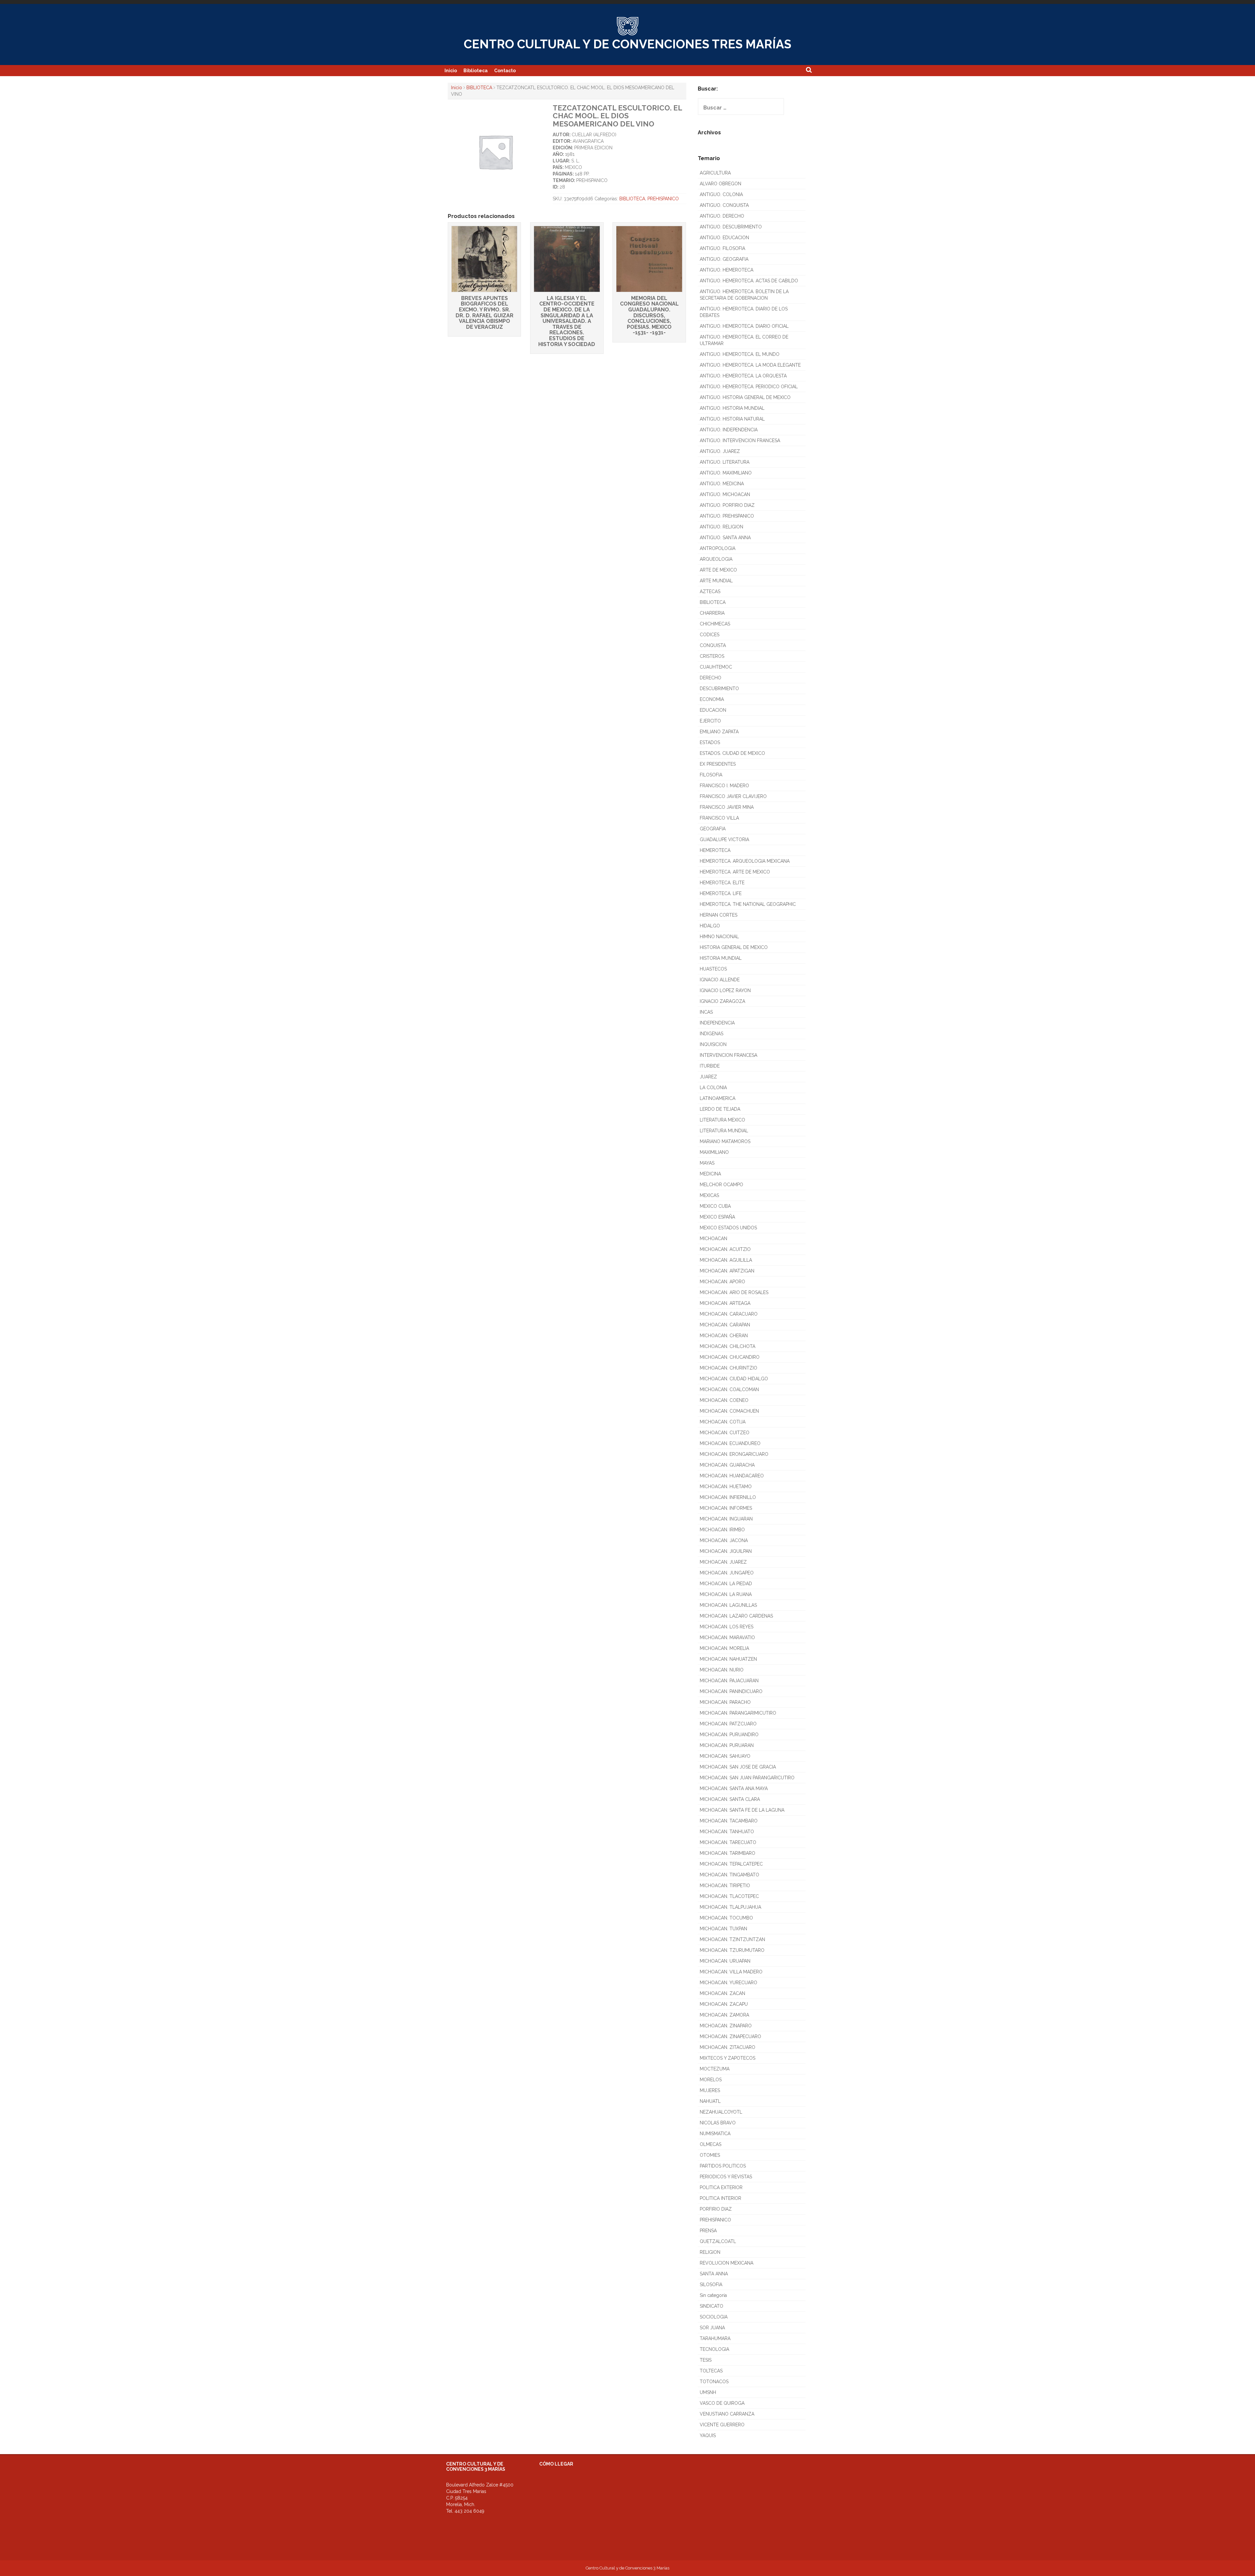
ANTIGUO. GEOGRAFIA (724, 259)
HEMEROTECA (715, 850)
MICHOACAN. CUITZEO (725, 1433)
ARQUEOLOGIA (716, 559)
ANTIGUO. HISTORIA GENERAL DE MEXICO (745, 397)
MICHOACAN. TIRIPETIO (725, 1886)
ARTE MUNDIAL (716, 581)
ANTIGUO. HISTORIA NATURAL (732, 419)
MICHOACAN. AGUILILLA (726, 1260)
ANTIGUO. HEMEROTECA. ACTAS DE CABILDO (749, 281)
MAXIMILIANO (714, 1152)
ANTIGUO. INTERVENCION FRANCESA (740, 440)
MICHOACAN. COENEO (724, 1400)
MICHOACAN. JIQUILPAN (726, 1551)
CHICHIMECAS (715, 624)
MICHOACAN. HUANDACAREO (732, 1476)
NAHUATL (710, 2101)
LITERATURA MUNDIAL (724, 1131)
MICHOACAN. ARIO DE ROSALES (734, 1292)
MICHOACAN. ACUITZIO (725, 1249)
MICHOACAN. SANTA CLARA (730, 1799)
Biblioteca (476, 71)
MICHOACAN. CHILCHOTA (728, 1346)
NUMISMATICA (715, 2134)
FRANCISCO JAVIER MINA (727, 807)
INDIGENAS (711, 1034)
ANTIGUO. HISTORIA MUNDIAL (732, 408)
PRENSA (708, 2231)
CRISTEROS (712, 656)
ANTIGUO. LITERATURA (725, 462)
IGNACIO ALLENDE (720, 980)
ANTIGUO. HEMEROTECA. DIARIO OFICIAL (744, 326)
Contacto (505, 71)
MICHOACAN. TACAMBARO (729, 1821)
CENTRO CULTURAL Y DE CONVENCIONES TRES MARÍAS (627, 44)
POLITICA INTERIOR (720, 2198)
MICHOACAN (713, 1238)
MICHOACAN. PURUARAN (727, 1745)
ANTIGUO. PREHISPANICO (727, 516)
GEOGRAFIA (713, 829)
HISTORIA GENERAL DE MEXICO (734, 947)
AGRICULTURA (715, 173)
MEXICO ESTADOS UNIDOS (728, 1228)
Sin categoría (713, 2295)
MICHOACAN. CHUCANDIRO (730, 1357)
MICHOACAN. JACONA (724, 1540)
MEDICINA (710, 1174)
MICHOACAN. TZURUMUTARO (732, 1950)
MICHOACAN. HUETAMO (726, 1487)
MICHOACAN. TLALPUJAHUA (730, 1907)
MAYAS (707, 1163)
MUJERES (710, 2090)
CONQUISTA (713, 645)
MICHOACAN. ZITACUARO (728, 2047)
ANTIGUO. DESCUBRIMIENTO (731, 227)
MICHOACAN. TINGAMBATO (729, 1875)
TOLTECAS (711, 2371)
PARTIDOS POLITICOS (723, 2166)
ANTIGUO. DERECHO (722, 216)
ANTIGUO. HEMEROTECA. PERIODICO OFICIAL (749, 387)
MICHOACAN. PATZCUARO (728, 1724)
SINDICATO (711, 2306)
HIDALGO (710, 926)
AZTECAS (710, 591)
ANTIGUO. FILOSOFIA (722, 248)
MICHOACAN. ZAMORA (724, 2015)
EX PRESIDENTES (718, 764)
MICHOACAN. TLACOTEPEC (729, 1896)
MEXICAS (709, 1195)
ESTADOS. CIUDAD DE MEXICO (732, 753)
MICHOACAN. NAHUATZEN (728, 1659)
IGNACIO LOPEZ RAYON (725, 990)
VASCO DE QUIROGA (722, 2403)
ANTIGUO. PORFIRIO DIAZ (727, 505)
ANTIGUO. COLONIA (721, 194)
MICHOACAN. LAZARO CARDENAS (736, 1616)
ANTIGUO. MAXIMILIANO (726, 473)
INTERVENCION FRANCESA (728, 1055)
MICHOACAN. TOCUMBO (726, 1918)
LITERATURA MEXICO (722, 1120)
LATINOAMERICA (718, 1098)
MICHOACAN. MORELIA (724, 1648)
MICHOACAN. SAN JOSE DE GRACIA (738, 1767)
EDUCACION (713, 710)
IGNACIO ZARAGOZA (722, 1001)
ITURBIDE (710, 1066)
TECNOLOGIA (714, 2349)
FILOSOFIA (711, 775)
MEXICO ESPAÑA (717, 1217)
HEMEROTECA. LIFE (721, 893)
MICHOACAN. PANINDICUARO (731, 1691)
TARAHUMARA (715, 2338)
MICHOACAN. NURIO (722, 1670)
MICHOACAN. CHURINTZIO (728, 1368)
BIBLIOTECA (479, 88)
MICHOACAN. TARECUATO (728, 1842)
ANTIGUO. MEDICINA (722, 484)
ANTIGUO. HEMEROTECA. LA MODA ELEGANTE (750, 365)
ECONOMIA (712, 699)
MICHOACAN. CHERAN (724, 1336)
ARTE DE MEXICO (718, 570)
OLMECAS (711, 2144)
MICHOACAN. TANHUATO (727, 1832)
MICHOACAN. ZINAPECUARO (730, 2036)
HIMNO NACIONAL (719, 937)
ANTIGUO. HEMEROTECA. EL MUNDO (740, 354)
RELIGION (710, 2252)
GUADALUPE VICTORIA (724, 839)
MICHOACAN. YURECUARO (728, 1983)
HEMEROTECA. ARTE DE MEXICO (735, 872)
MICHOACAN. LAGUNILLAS (728, 1605)
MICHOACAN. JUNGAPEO (727, 1573)
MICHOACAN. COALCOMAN (729, 1389)
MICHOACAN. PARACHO (725, 1702)
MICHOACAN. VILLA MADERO (731, 1972)
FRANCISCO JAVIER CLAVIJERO (733, 796)
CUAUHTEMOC (716, 667)
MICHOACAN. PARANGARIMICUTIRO (738, 1713)
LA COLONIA (713, 1088)
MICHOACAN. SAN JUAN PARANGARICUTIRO (747, 1778)
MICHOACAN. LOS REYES (727, 1627)
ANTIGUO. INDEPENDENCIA (729, 430)
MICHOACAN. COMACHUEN (729, 1411)
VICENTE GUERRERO (722, 2425)
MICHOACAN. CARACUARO (729, 1314)
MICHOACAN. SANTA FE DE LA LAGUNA (742, 1810)
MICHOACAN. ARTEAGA (725, 1303)
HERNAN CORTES (719, 915)
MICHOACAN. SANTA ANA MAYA (734, 1788)
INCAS (706, 1012)
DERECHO (711, 678)
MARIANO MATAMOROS (725, 1141)
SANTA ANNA (714, 2274)
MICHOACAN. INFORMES (726, 1508)
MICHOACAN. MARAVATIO (727, 1637)
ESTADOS (710, 742)
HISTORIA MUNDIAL (721, 958)
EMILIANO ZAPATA (719, 732)
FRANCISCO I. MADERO (724, 786)
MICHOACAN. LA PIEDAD (726, 1584)
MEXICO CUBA (715, 1206)
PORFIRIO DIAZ (716, 2209)
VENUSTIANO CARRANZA (727, 2414)
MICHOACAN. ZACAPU (724, 2004)
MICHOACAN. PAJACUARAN (729, 1681)
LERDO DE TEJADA (720, 1109)
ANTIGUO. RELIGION (721, 527)
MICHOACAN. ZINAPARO (726, 2026)
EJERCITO (710, 721)
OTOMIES (710, 2155)
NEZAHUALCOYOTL (721, 2112)
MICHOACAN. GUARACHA (727, 1465)
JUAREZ (708, 1077)
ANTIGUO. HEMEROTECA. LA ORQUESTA (743, 376)
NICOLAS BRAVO (718, 2123)
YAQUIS (708, 2435)
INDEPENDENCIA (717, 1023)
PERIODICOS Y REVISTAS (726, 2177)
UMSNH (708, 2392)
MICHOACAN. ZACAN (722, 1993)
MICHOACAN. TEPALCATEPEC (731, 1864)
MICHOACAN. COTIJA (723, 1422)
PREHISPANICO (663, 199)
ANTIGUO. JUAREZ (720, 451)
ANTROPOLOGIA (718, 548)
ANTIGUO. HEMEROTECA (727, 270)
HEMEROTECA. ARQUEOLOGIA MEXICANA (745, 861)
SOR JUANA (712, 2328)
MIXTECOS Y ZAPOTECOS (728, 2058)
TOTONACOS (714, 2382)
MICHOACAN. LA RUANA (726, 1594)
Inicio (451, 71)
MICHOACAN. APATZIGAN (727, 1271)
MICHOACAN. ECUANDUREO (730, 1443)
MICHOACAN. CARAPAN (725, 1325)
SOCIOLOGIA (714, 2317)
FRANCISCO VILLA (719, 818)
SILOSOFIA (711, 2285)
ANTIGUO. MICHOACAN (725, 494)
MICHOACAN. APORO (722, 1282)
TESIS (706, 2360)
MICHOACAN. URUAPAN (725, 1961)
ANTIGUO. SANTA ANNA (725, 538)
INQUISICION (713, 1044)
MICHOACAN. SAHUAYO (725, 1756)
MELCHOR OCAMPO (721, 1185)
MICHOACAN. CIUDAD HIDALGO (734, 1379)
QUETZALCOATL (718, 2241)
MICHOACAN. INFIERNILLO (728, 1497)
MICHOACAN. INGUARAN (726, 1519)
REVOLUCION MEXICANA (727, 2263)
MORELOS (711, 2080)
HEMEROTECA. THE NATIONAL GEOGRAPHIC (748, 904)
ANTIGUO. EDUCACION (724, 238)
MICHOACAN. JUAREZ (723, 1562)
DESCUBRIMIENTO (719, 689)
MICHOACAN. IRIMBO (722, 1530)
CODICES (710, 635)
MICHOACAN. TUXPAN (723, 1929)
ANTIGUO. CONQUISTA (724, 205)
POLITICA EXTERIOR (721, 2187)
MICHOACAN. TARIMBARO (728, 1853)
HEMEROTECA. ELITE (722, 883)
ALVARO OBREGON (720, 184)
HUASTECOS (713, 969)
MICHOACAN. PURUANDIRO (729, 1735)
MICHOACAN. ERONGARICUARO (734, 1454)
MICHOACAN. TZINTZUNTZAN (732, 1939)
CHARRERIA (712, 613)
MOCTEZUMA (715, 2069)
